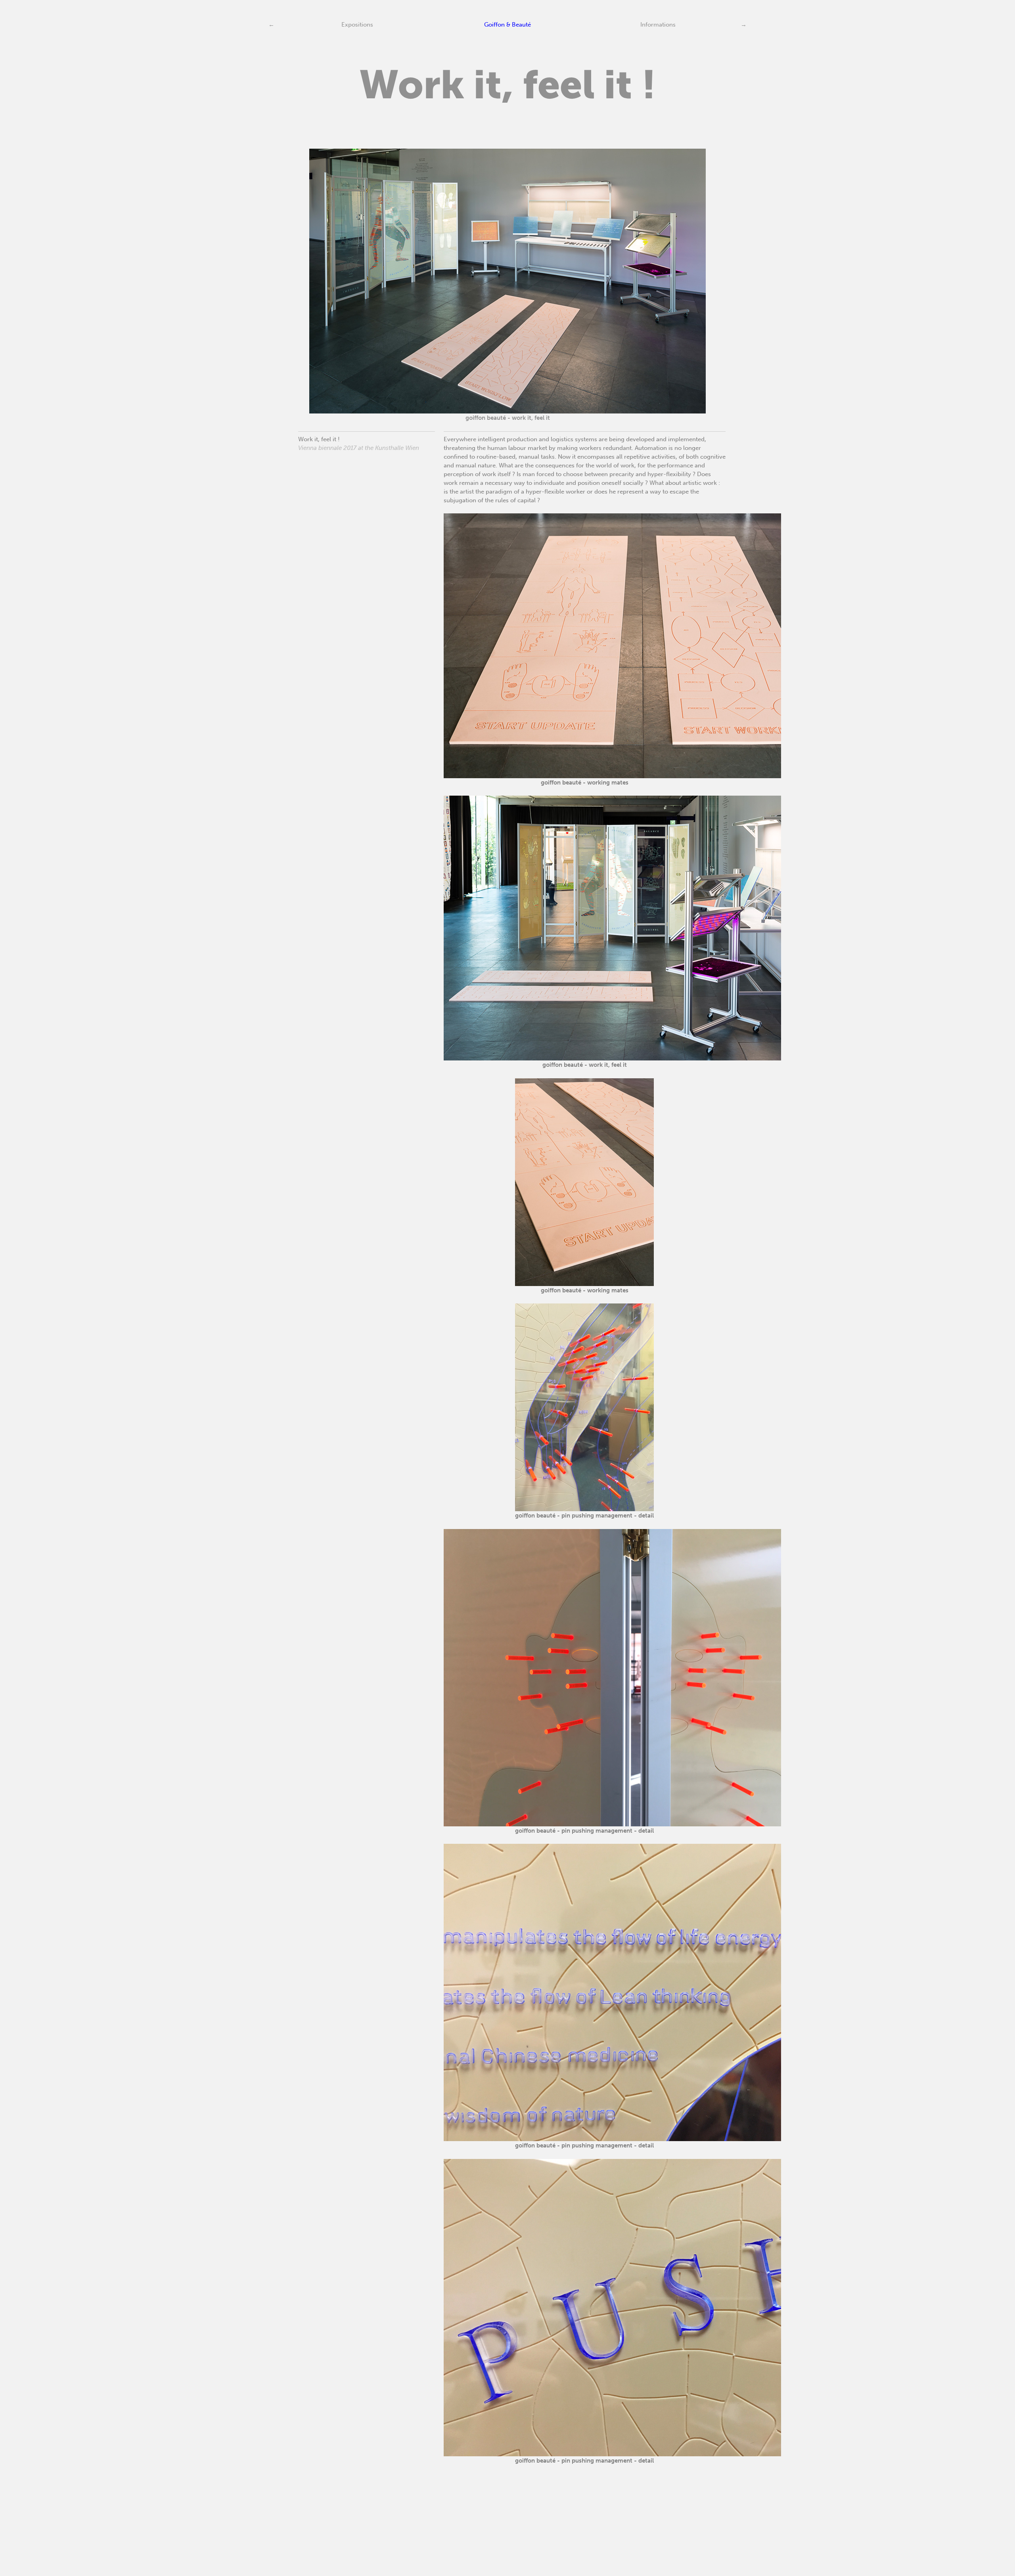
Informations (658, 25)
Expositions (357, 25)
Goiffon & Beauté (507, 25)
